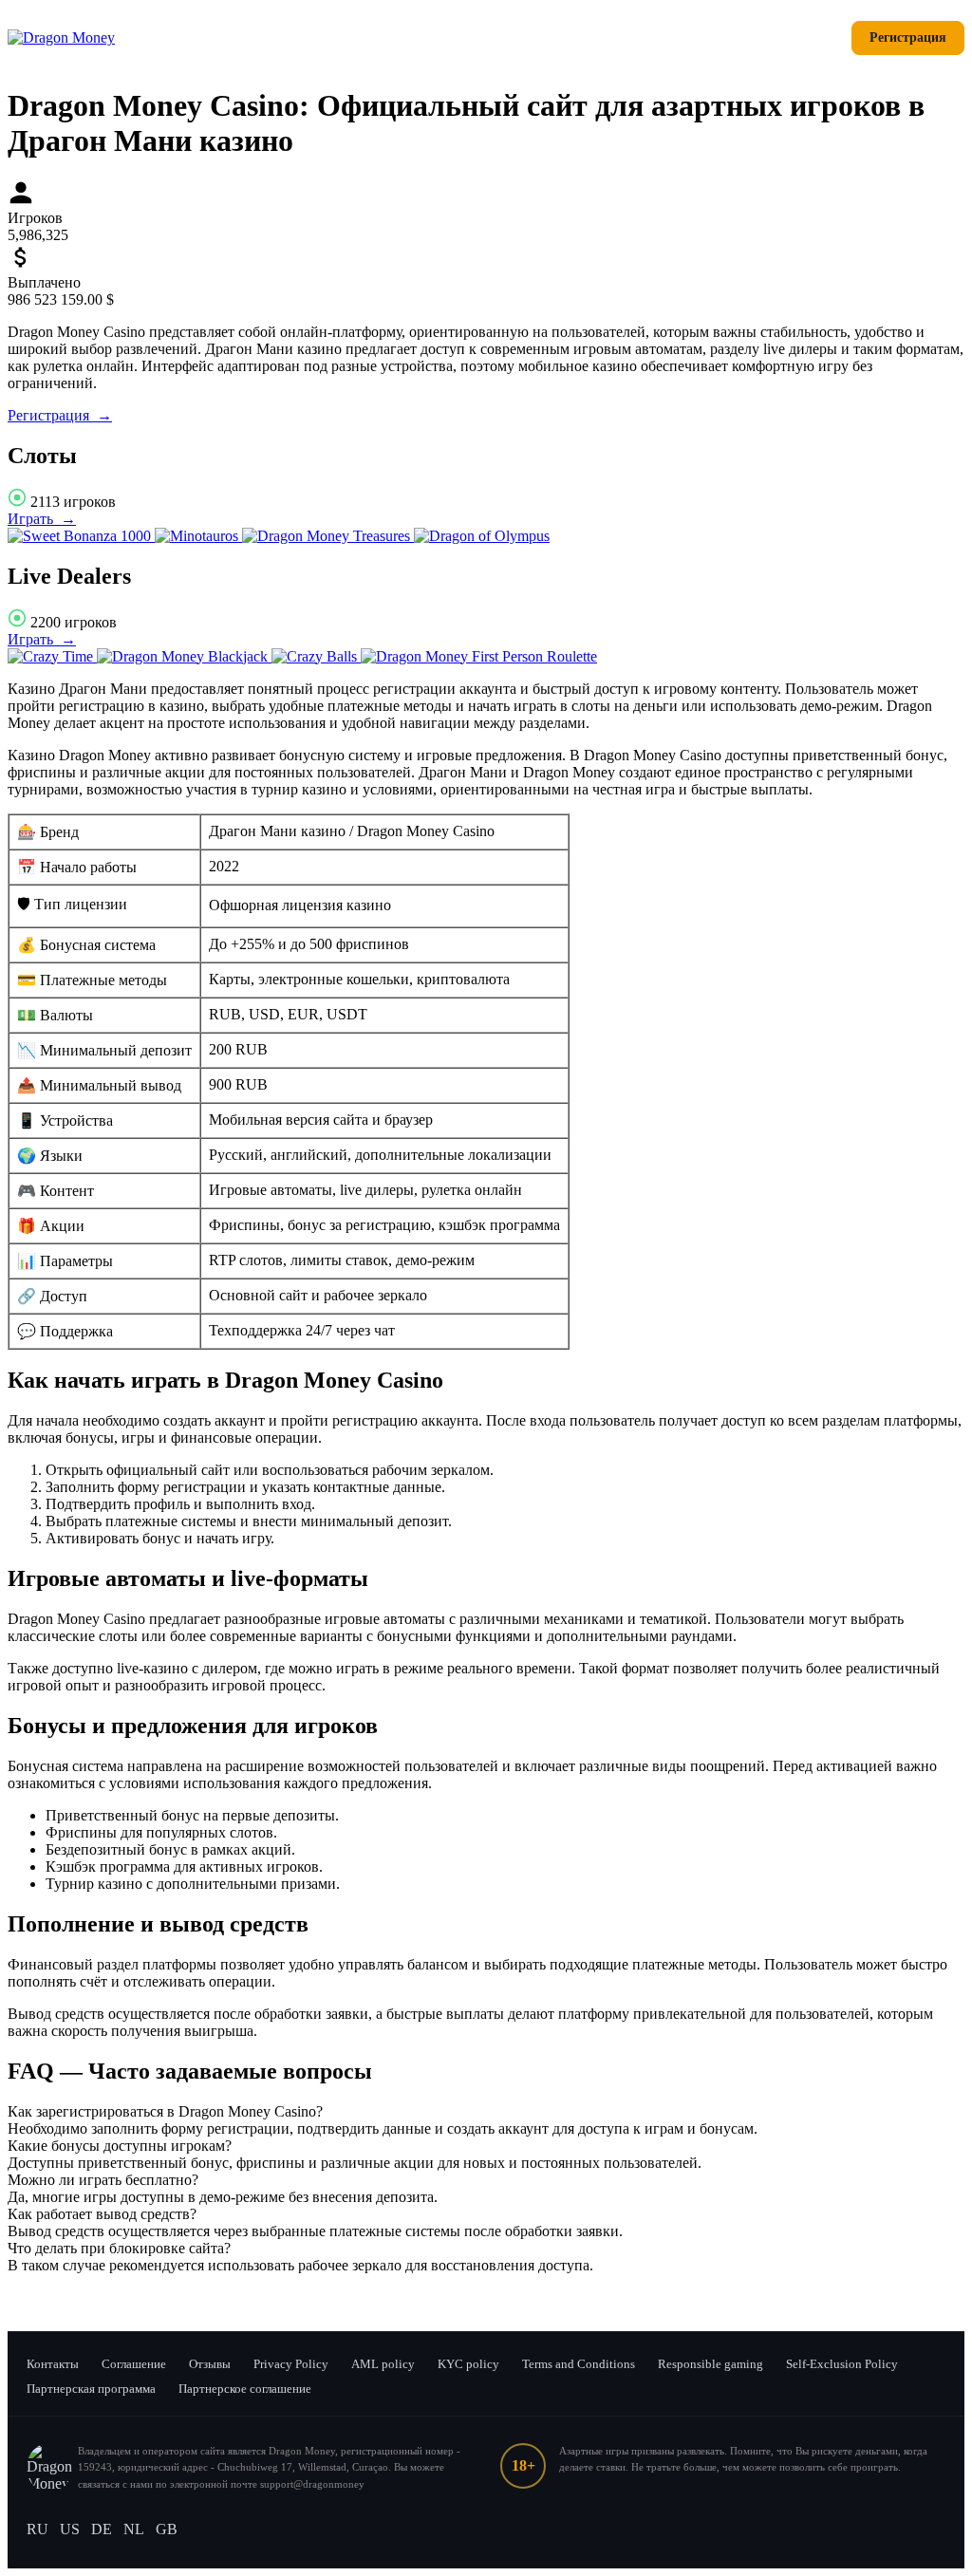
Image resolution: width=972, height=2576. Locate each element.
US (70, 2529)
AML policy (383, 2364)
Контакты (53, 2364)
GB (167, 2529)
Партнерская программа (91, 2389)
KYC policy (468, 2364)
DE (102, 2529)
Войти (807, 37)
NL (134, 2529)
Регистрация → (60, 415)
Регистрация (908, 37)
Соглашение (134, 2364)
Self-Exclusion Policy (842, 2364)
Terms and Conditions (579, 2364)
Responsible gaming (710, 2364)
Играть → (42, 519)
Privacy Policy (291, 2364)
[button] (486, 2112)
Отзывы (210, 2364)
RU (37, 2529)
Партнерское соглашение (245, 2389)
